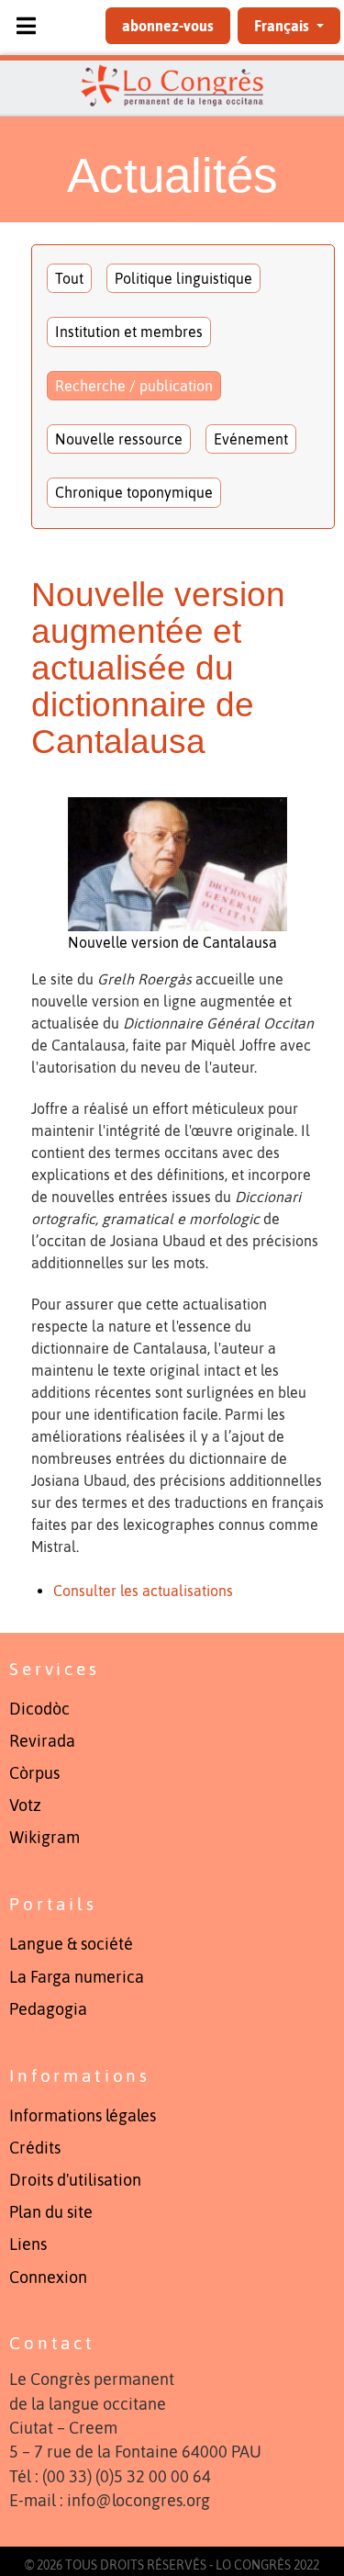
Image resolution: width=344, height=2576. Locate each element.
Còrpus (34, 1773)
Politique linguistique (183, 278)
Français (283, 26)
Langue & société (71, 1944)
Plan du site (51, 2212)
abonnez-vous (168, 26)
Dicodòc (39, 1709)
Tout (69, 278)
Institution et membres (129, 332)
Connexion (48, 2278)
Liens (28, 2244)
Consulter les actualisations (143, 1591)
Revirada (42, 1741)
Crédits (35, 2148)
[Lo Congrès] (172, 85)
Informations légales (83, 2116)
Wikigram (44, 1838)
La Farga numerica (77, 1977)
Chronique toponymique (134, 492)
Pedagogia (48, 2009)
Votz (25, 1805)
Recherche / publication (134, 386)
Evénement (251, 439)
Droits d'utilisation (75, 2180)
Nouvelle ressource (119, 439)
